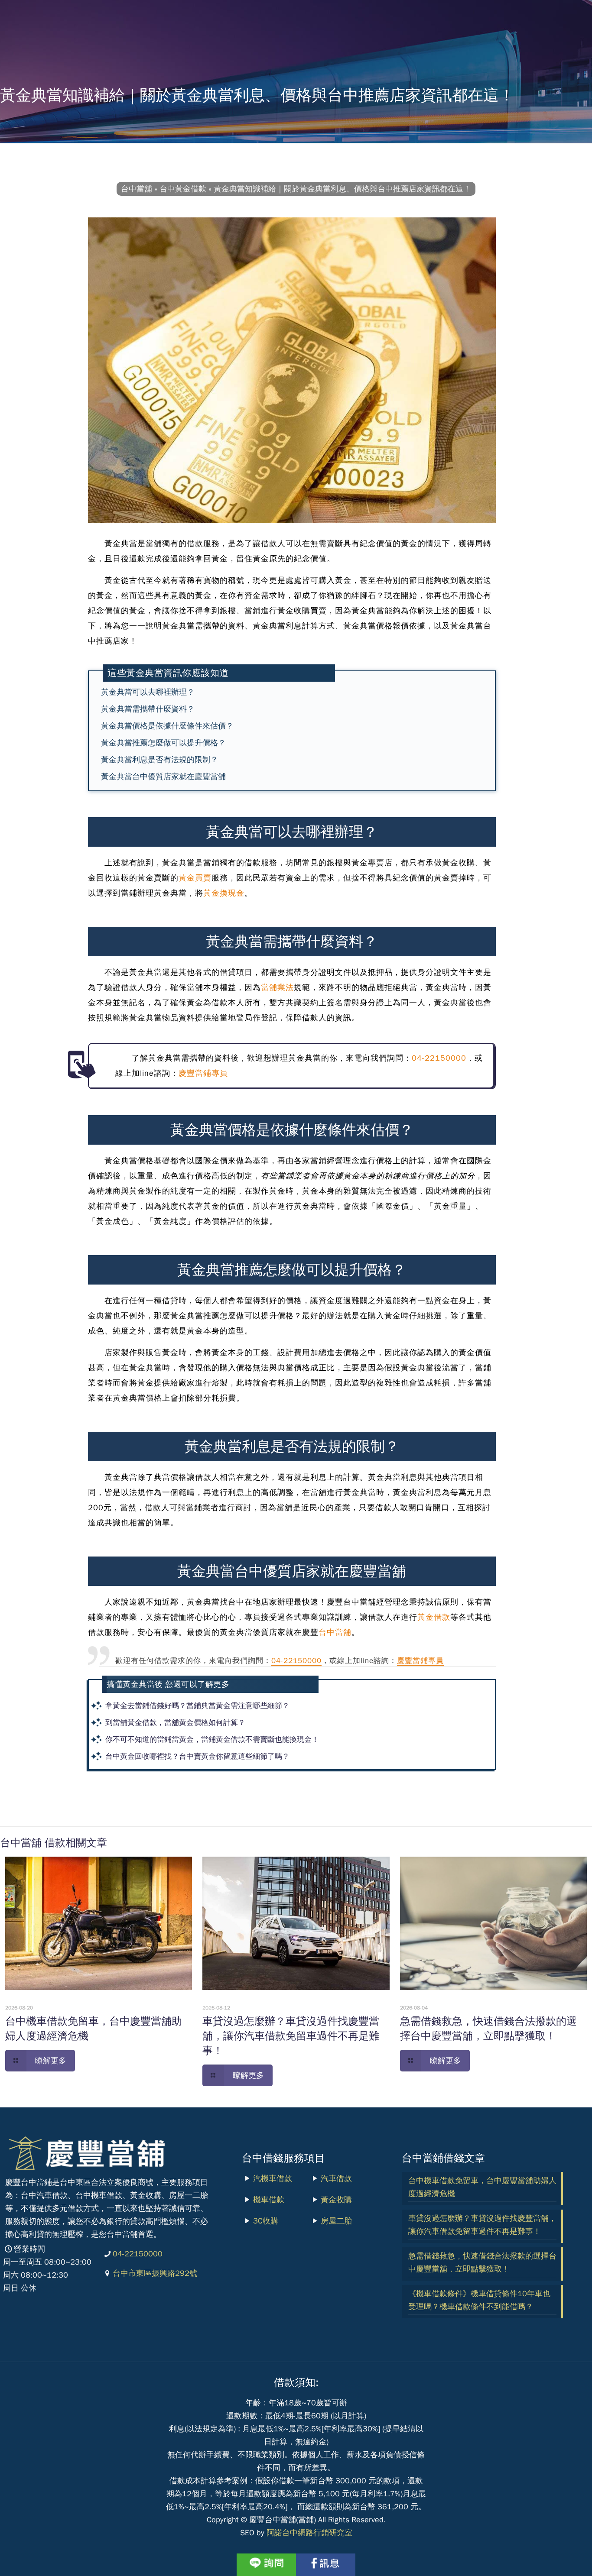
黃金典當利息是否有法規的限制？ (159, 760)
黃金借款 (434, 1617)
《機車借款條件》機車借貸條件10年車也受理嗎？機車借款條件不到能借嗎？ (479, 2300)
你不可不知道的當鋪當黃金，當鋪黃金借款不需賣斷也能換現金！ (212, 1739)
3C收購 (266, 2221)
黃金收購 (336, 2200)
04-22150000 (439, 1058)
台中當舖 (335, 1632)
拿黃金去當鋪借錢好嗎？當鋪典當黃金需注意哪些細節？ (197, 1706)
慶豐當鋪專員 (203, 1073)
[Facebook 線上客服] (326, 2565)
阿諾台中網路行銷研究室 (309, 2533)
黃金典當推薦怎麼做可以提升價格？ (163, 743)
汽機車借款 (273, 2178)
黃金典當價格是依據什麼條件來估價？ (167, 726)
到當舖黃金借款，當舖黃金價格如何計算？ (175, 1723)
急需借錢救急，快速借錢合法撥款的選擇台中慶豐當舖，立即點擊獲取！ (482, 2262)
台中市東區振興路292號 (155, 2273)
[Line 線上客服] (266, 2565)
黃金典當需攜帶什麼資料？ (148, 709)
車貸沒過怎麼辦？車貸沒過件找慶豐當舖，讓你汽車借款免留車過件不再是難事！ (291, 2036)
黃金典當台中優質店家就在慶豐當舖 (163, 777)
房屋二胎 (336, 2221)
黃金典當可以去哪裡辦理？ (148, 692)
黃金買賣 (195, 878)
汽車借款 (336, 2178)
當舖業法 (277, 987)
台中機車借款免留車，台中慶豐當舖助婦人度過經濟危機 (482, 2187)
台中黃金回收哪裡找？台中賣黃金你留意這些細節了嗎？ (197, 1756)
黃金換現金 (224, 893)
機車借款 (269, 2200)
